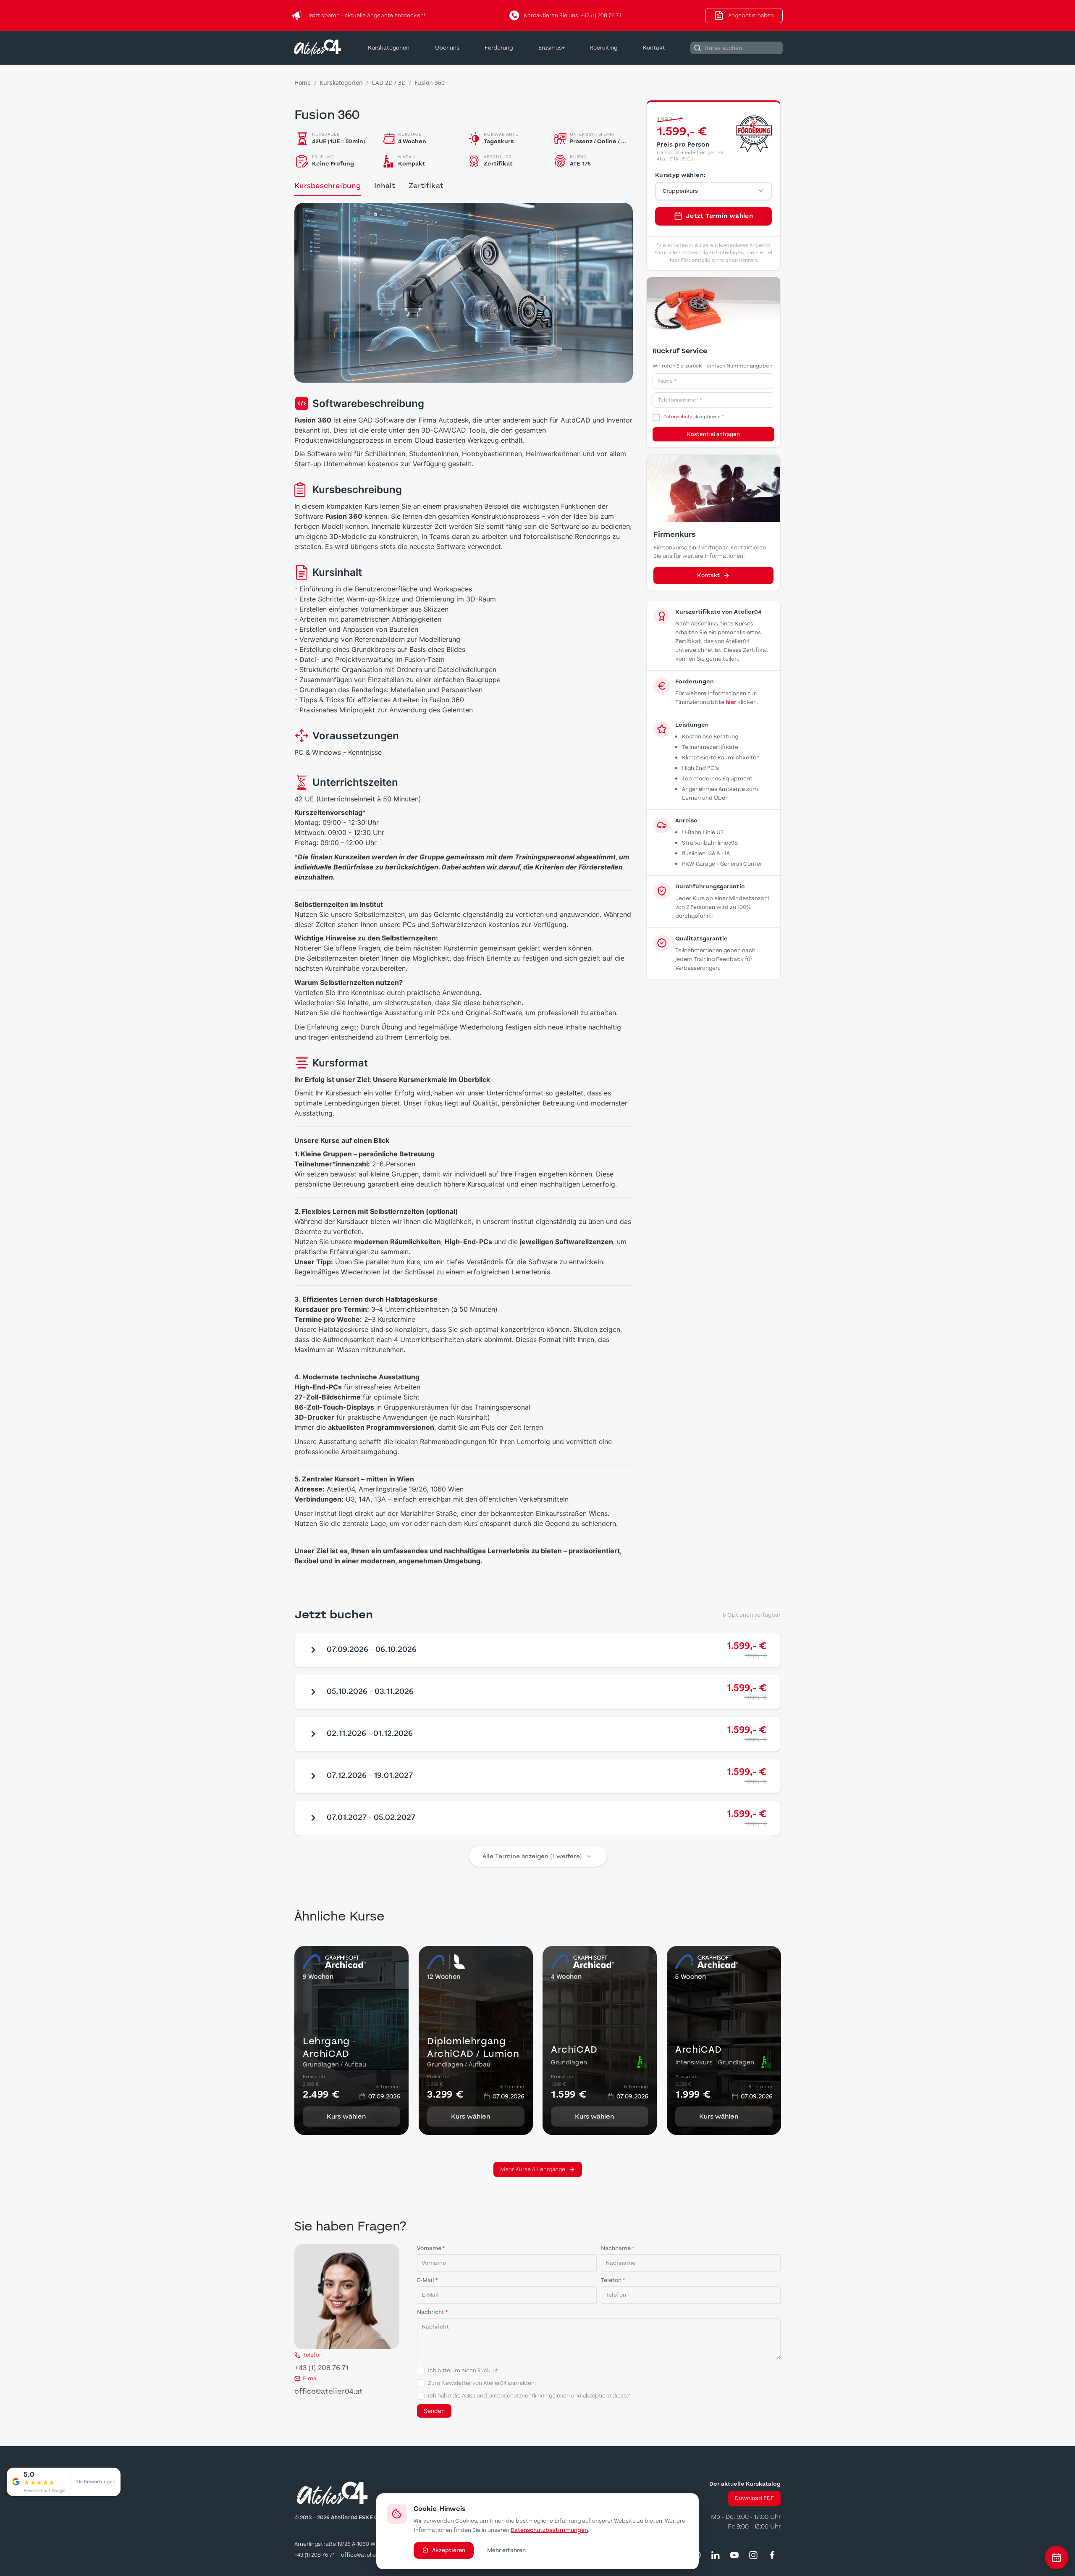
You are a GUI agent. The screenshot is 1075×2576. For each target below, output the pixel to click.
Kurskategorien (389, 48)
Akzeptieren (449, 2550)
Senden (434, 2411)
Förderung (499, 48)
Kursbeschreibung (328, 186)
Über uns (447, 48)
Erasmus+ (552, 48)
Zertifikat (426, 186)
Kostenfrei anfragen (713, 434)
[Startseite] (317, 48)
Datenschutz (678, 417)
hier (731, 702)
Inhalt (385, 186)
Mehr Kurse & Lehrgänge (533, 2169)
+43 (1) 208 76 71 (321, 2368)
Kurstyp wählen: (680, 175)
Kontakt (654, 48)
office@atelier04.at (329, 2392)
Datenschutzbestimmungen (549, 2530)
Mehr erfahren (506, 2550)
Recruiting (604, 48)
